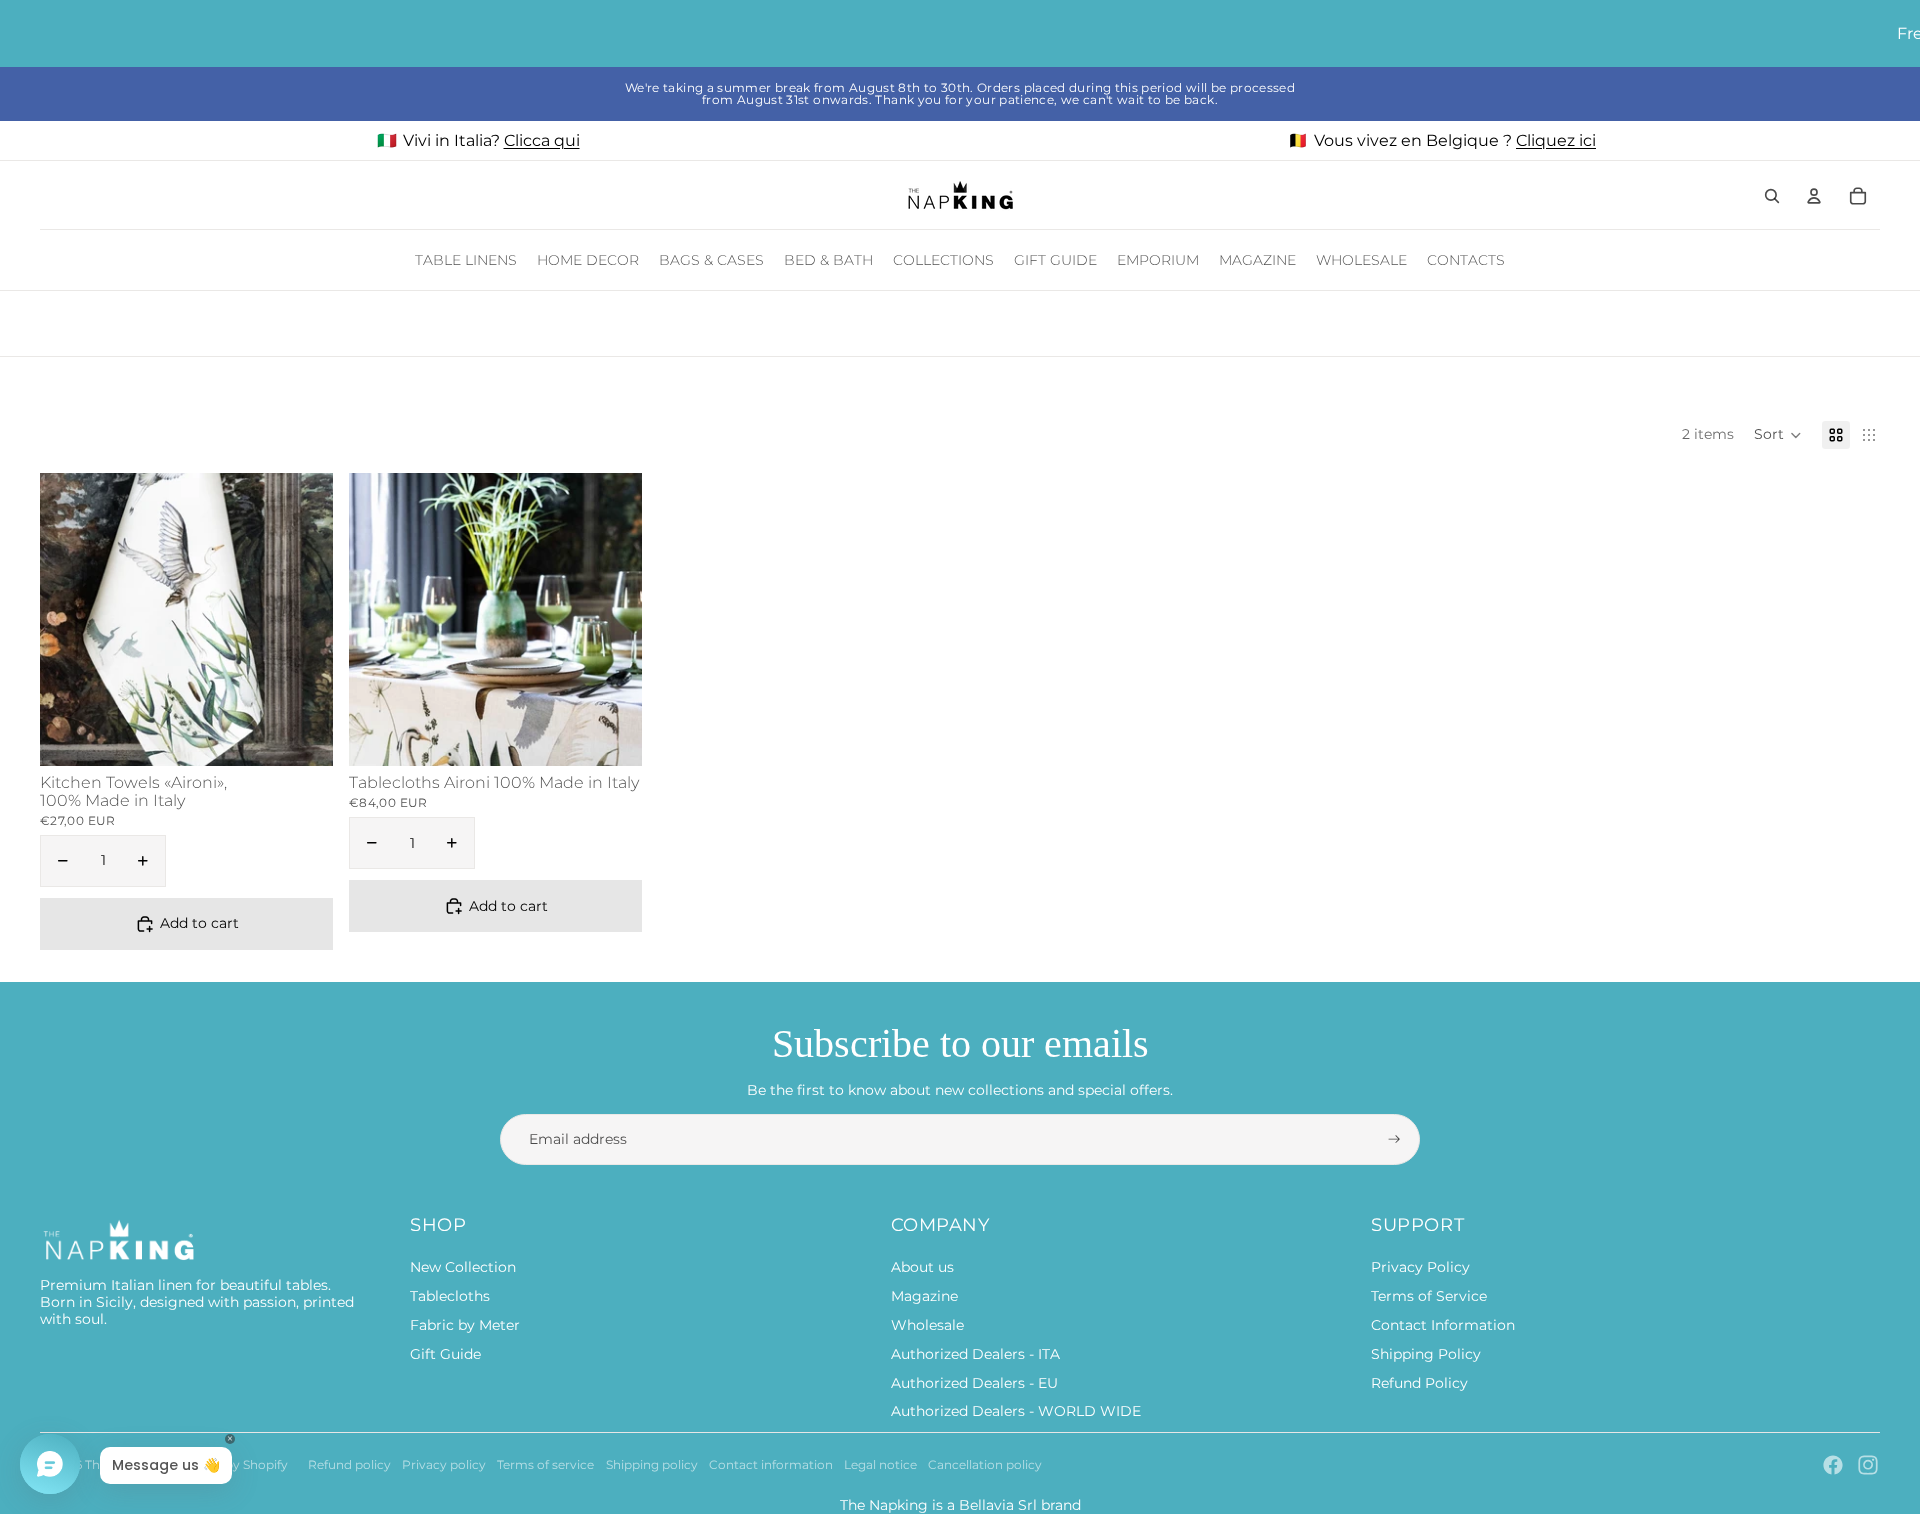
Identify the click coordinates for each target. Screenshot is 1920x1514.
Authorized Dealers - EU (974, 1383)
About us (922, 1267)
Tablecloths (450, 1296)
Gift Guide (445, 1354)
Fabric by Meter (465, 1325)
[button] (1778, 435)
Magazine (924, 1296)
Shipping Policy (1426, 1354)
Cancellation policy (985, 1464)
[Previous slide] (70, 619)
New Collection (463, 1267)
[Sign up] (1394, 1139)
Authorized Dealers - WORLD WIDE (1016, 1411)
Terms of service (545, 1464)
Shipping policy (652, 1464)
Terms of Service (1429, 1296)
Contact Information (1443, 1325)
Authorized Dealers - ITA (975, 1354)
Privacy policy (444, 1464)
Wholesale (927, 1325)
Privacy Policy (1420, 1267)
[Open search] (1772, 196)
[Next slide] (303, 619)
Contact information (771, 1464)
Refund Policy (1419, 1383)
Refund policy (349, 1464)
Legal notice (880, 1464)
